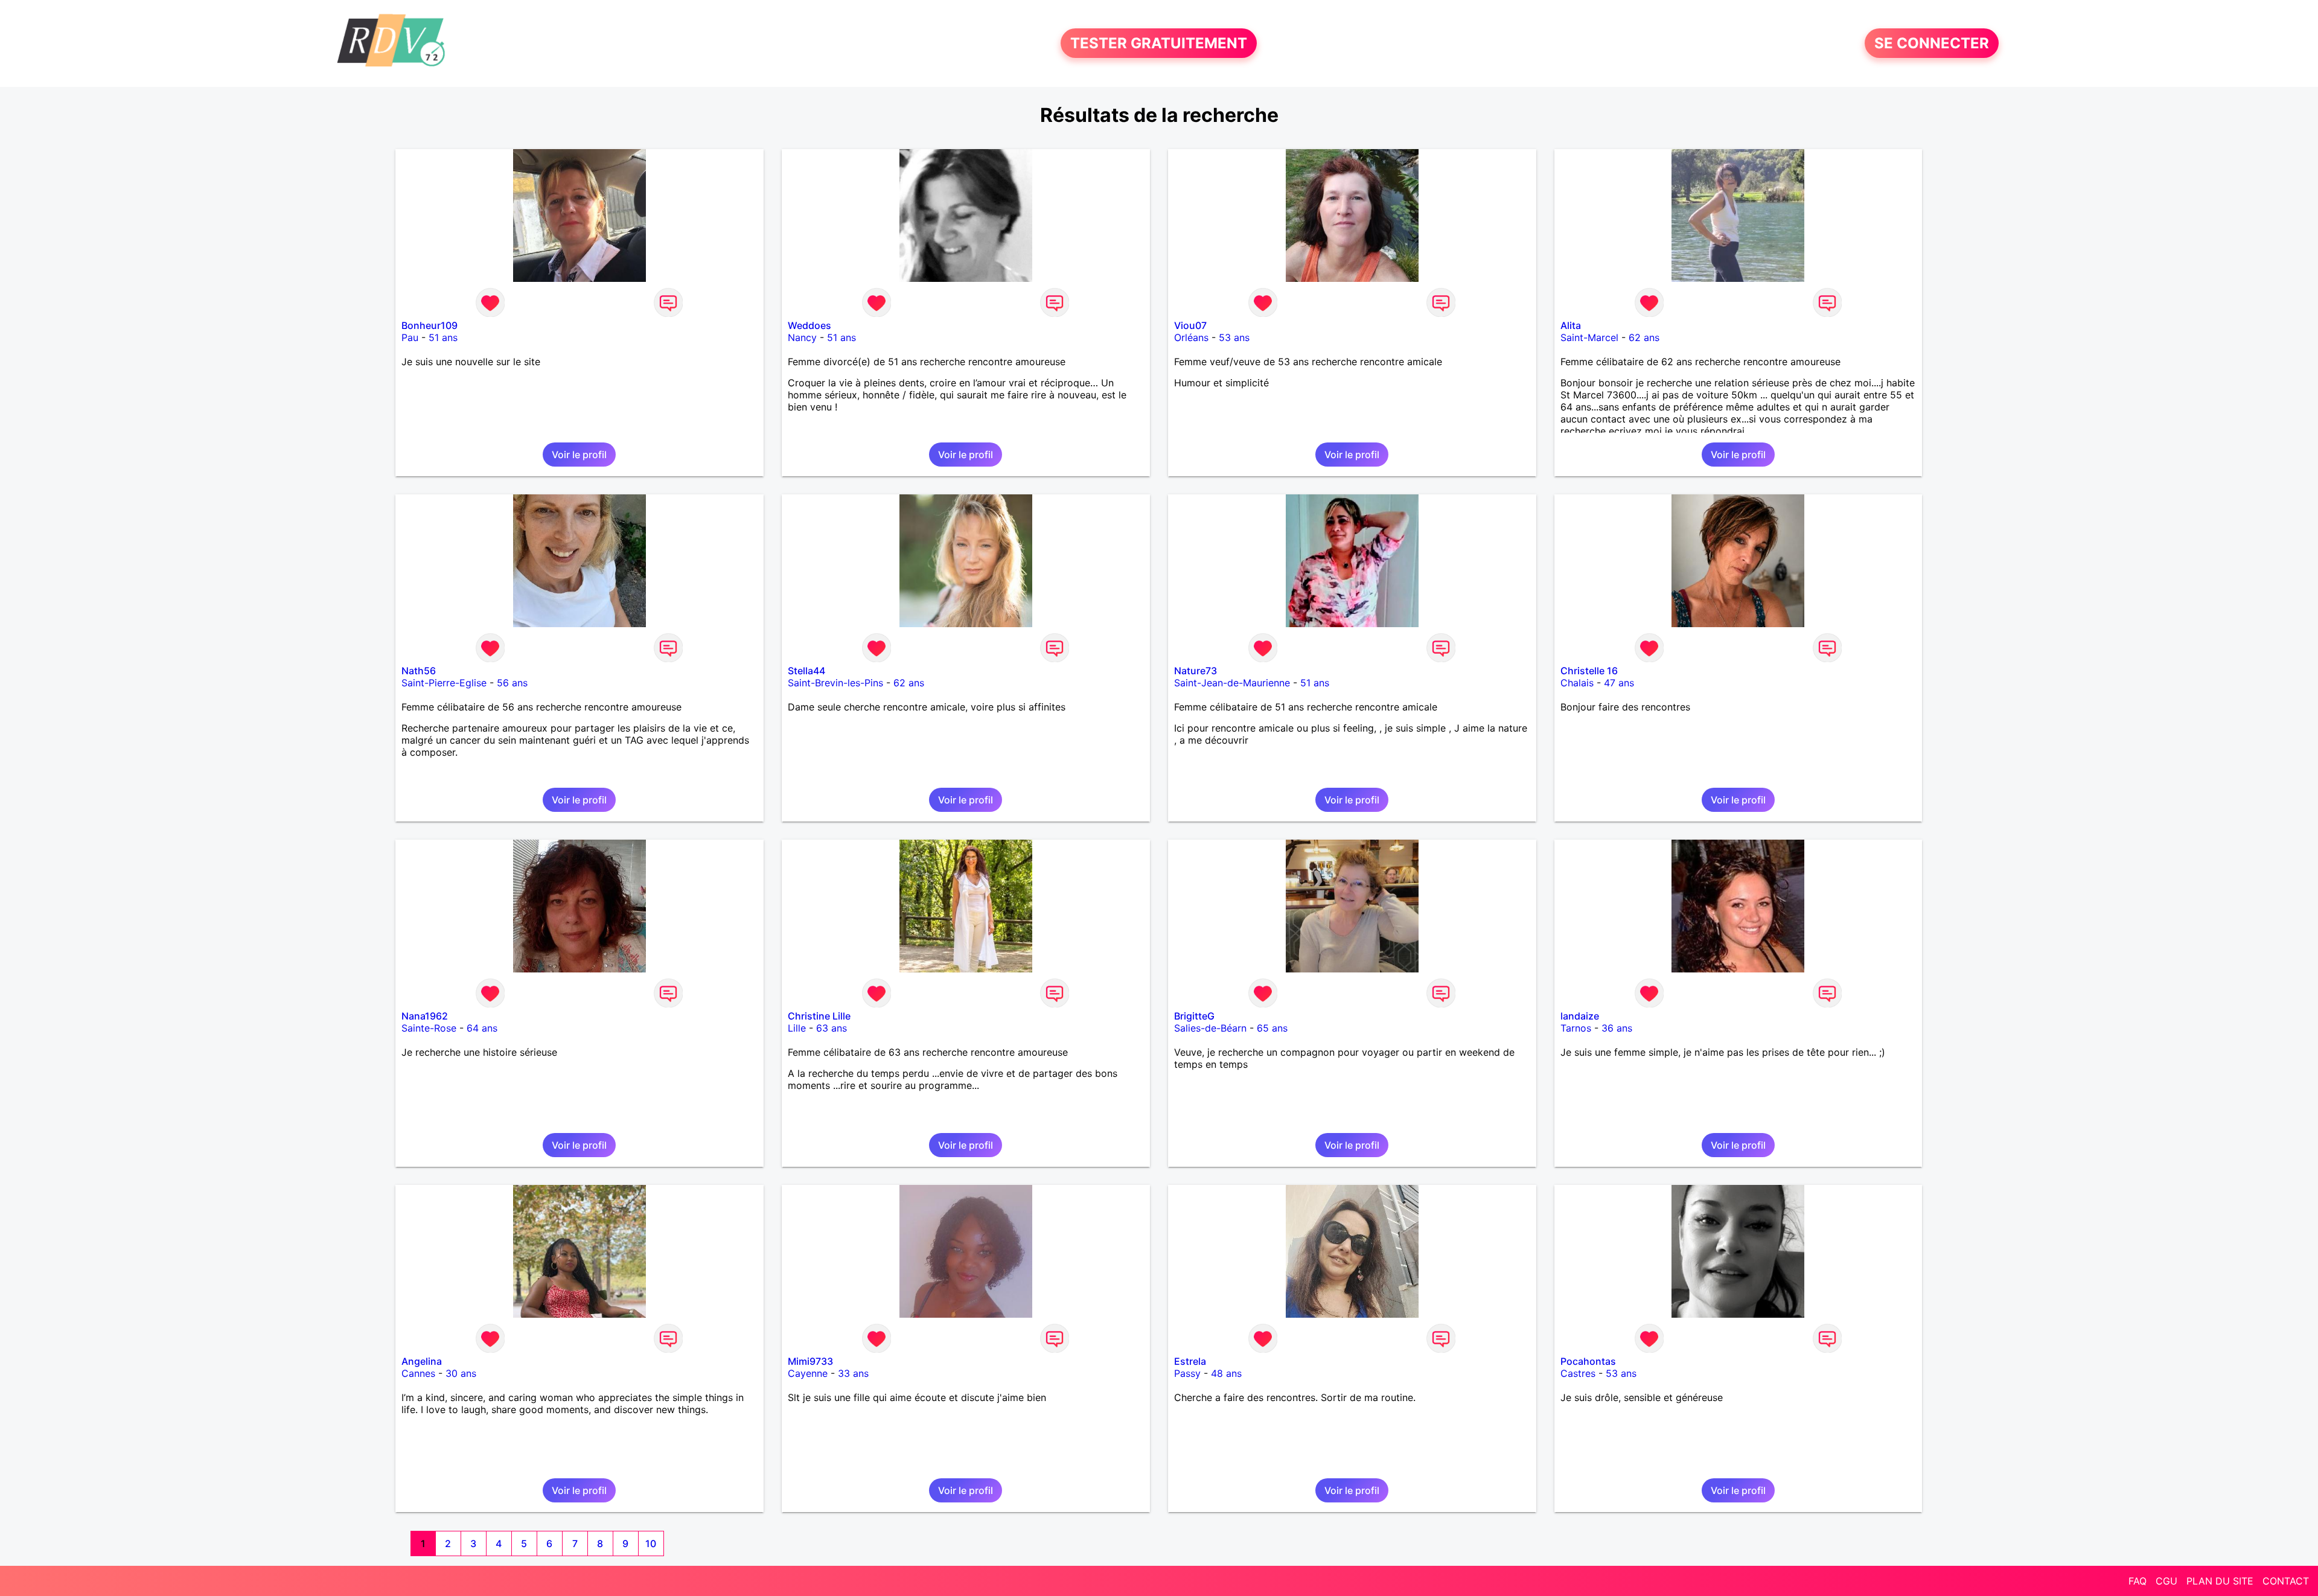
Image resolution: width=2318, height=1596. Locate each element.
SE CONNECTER (1932, 43)
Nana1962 (425, 1016)
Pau (410, 337)
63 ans (832, 1028)
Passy (1187, 1373)
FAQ (2138, 1581)
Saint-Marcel (1589, 337)
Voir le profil (579, 455)
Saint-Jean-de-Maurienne (1232, 683)
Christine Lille (819, 1016)
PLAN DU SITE (2220, 1581)
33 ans (853, 1373)
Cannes (418, 1373)
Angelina (422, 1361)
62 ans (1644, 337)
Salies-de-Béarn (1210, 1028)
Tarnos (1576, 1028)
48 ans (1226, 1373)
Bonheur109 (429, 325)
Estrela (1190, 1361)
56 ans (512, 683)
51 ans (443, 337)
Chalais (1577, 683)
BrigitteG (1194, 1016)
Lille (797, 1028)
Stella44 (806, 671)
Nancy (802, 337)
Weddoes (809, 325)
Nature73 (1196, 671)
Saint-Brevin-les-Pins (835, 683)
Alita (1571, 325)
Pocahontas (1588, 1361)
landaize (1580, 1016)
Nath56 (419, 671)
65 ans (1272, 1028)
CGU (2166, 1581)
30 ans (461, 1373)
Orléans (1191, 337)
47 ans (1619, 683)
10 (651, 1543)
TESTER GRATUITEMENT (1159, 43)
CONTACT (2286, 1581)
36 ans (1617, 1028)
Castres (1578, 1373)
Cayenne (808, 1373)
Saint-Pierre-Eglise (444, 683)
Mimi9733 (810, 1361)
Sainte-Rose (429, 1028)
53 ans (1234, 337)
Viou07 (1190, 325)
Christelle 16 (1589, 671)
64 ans (482, 1028)
